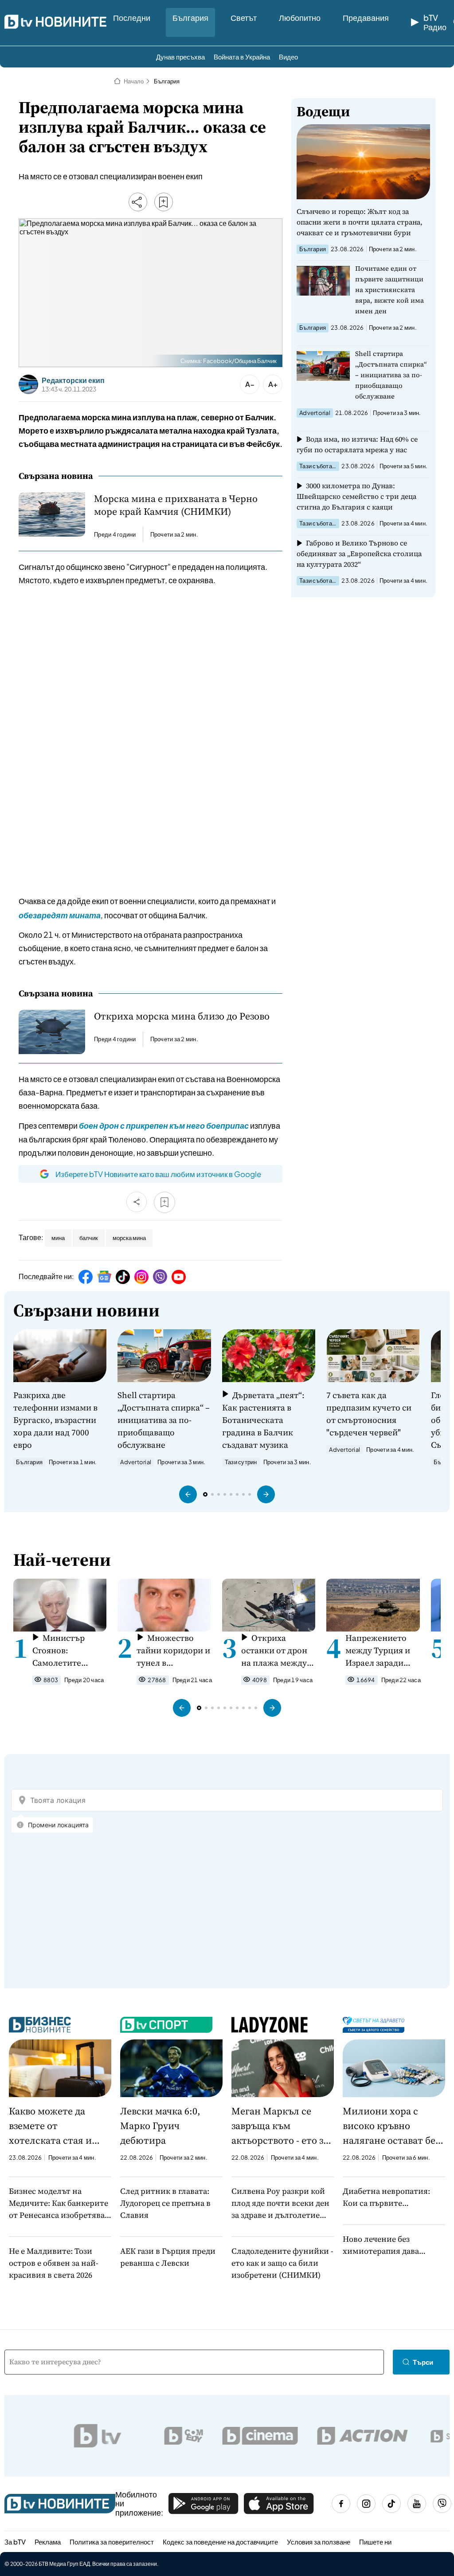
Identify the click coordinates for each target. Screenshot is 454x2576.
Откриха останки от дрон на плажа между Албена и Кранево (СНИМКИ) (277, 1650)
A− (250, 384)
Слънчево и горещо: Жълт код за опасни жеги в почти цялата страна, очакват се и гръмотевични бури (360, 222)
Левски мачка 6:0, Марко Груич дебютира (160, 2126)
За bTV (15, 2542)
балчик (89, 1238)
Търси (423, 2362)
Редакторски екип (73, 380)
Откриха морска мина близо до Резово (182, 1016)
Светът (244, 18)
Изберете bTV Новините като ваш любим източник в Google (158, 1174)
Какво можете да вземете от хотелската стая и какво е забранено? (52, 2126)
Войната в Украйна (242, 57)
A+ (273, 384)
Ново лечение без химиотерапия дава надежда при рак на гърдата (381, 2245)
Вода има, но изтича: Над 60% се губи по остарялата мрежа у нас (357, 444)
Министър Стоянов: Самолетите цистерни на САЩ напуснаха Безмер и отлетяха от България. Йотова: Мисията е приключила (69, 1650)
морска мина (129, 1238)
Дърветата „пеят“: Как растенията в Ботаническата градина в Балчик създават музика (263, 1420)
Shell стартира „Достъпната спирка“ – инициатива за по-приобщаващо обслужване (391, 375)
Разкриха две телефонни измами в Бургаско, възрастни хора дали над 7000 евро (55, 1420)
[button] (188, 1494)
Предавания (366, 18)
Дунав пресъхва (180, 57)
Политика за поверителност (112, 2542)
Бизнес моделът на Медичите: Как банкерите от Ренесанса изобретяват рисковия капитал (59, 2203)
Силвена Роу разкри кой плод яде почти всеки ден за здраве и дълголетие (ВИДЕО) (280, 2203)
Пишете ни (375, 2542)
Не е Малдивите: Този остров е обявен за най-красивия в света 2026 (54, 2263)
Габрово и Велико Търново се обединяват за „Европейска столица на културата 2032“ (359, 553)
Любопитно (300, 18)
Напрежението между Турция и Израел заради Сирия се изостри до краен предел (380, 1650)
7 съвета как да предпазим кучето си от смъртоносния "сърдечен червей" (369, 1414)
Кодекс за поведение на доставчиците (220, 2542)
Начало (134, 81)
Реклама (48, 2542)
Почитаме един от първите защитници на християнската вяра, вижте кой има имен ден (389, 290)
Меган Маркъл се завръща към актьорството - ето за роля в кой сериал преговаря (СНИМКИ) (281, 2126)
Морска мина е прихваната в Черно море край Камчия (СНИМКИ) (176, 505)
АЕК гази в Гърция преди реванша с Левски (168, 2257)
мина (58, 1238)
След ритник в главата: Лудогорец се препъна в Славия (165, 2203)
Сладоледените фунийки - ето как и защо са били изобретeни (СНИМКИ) (282, 2263)
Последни (132, 18)
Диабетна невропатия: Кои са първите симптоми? (386, 2197)
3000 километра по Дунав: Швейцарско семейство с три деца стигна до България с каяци (356, 496)
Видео (288, 57)
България (190, 18)
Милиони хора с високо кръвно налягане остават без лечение (391, 2126)
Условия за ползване (319, 2542)
